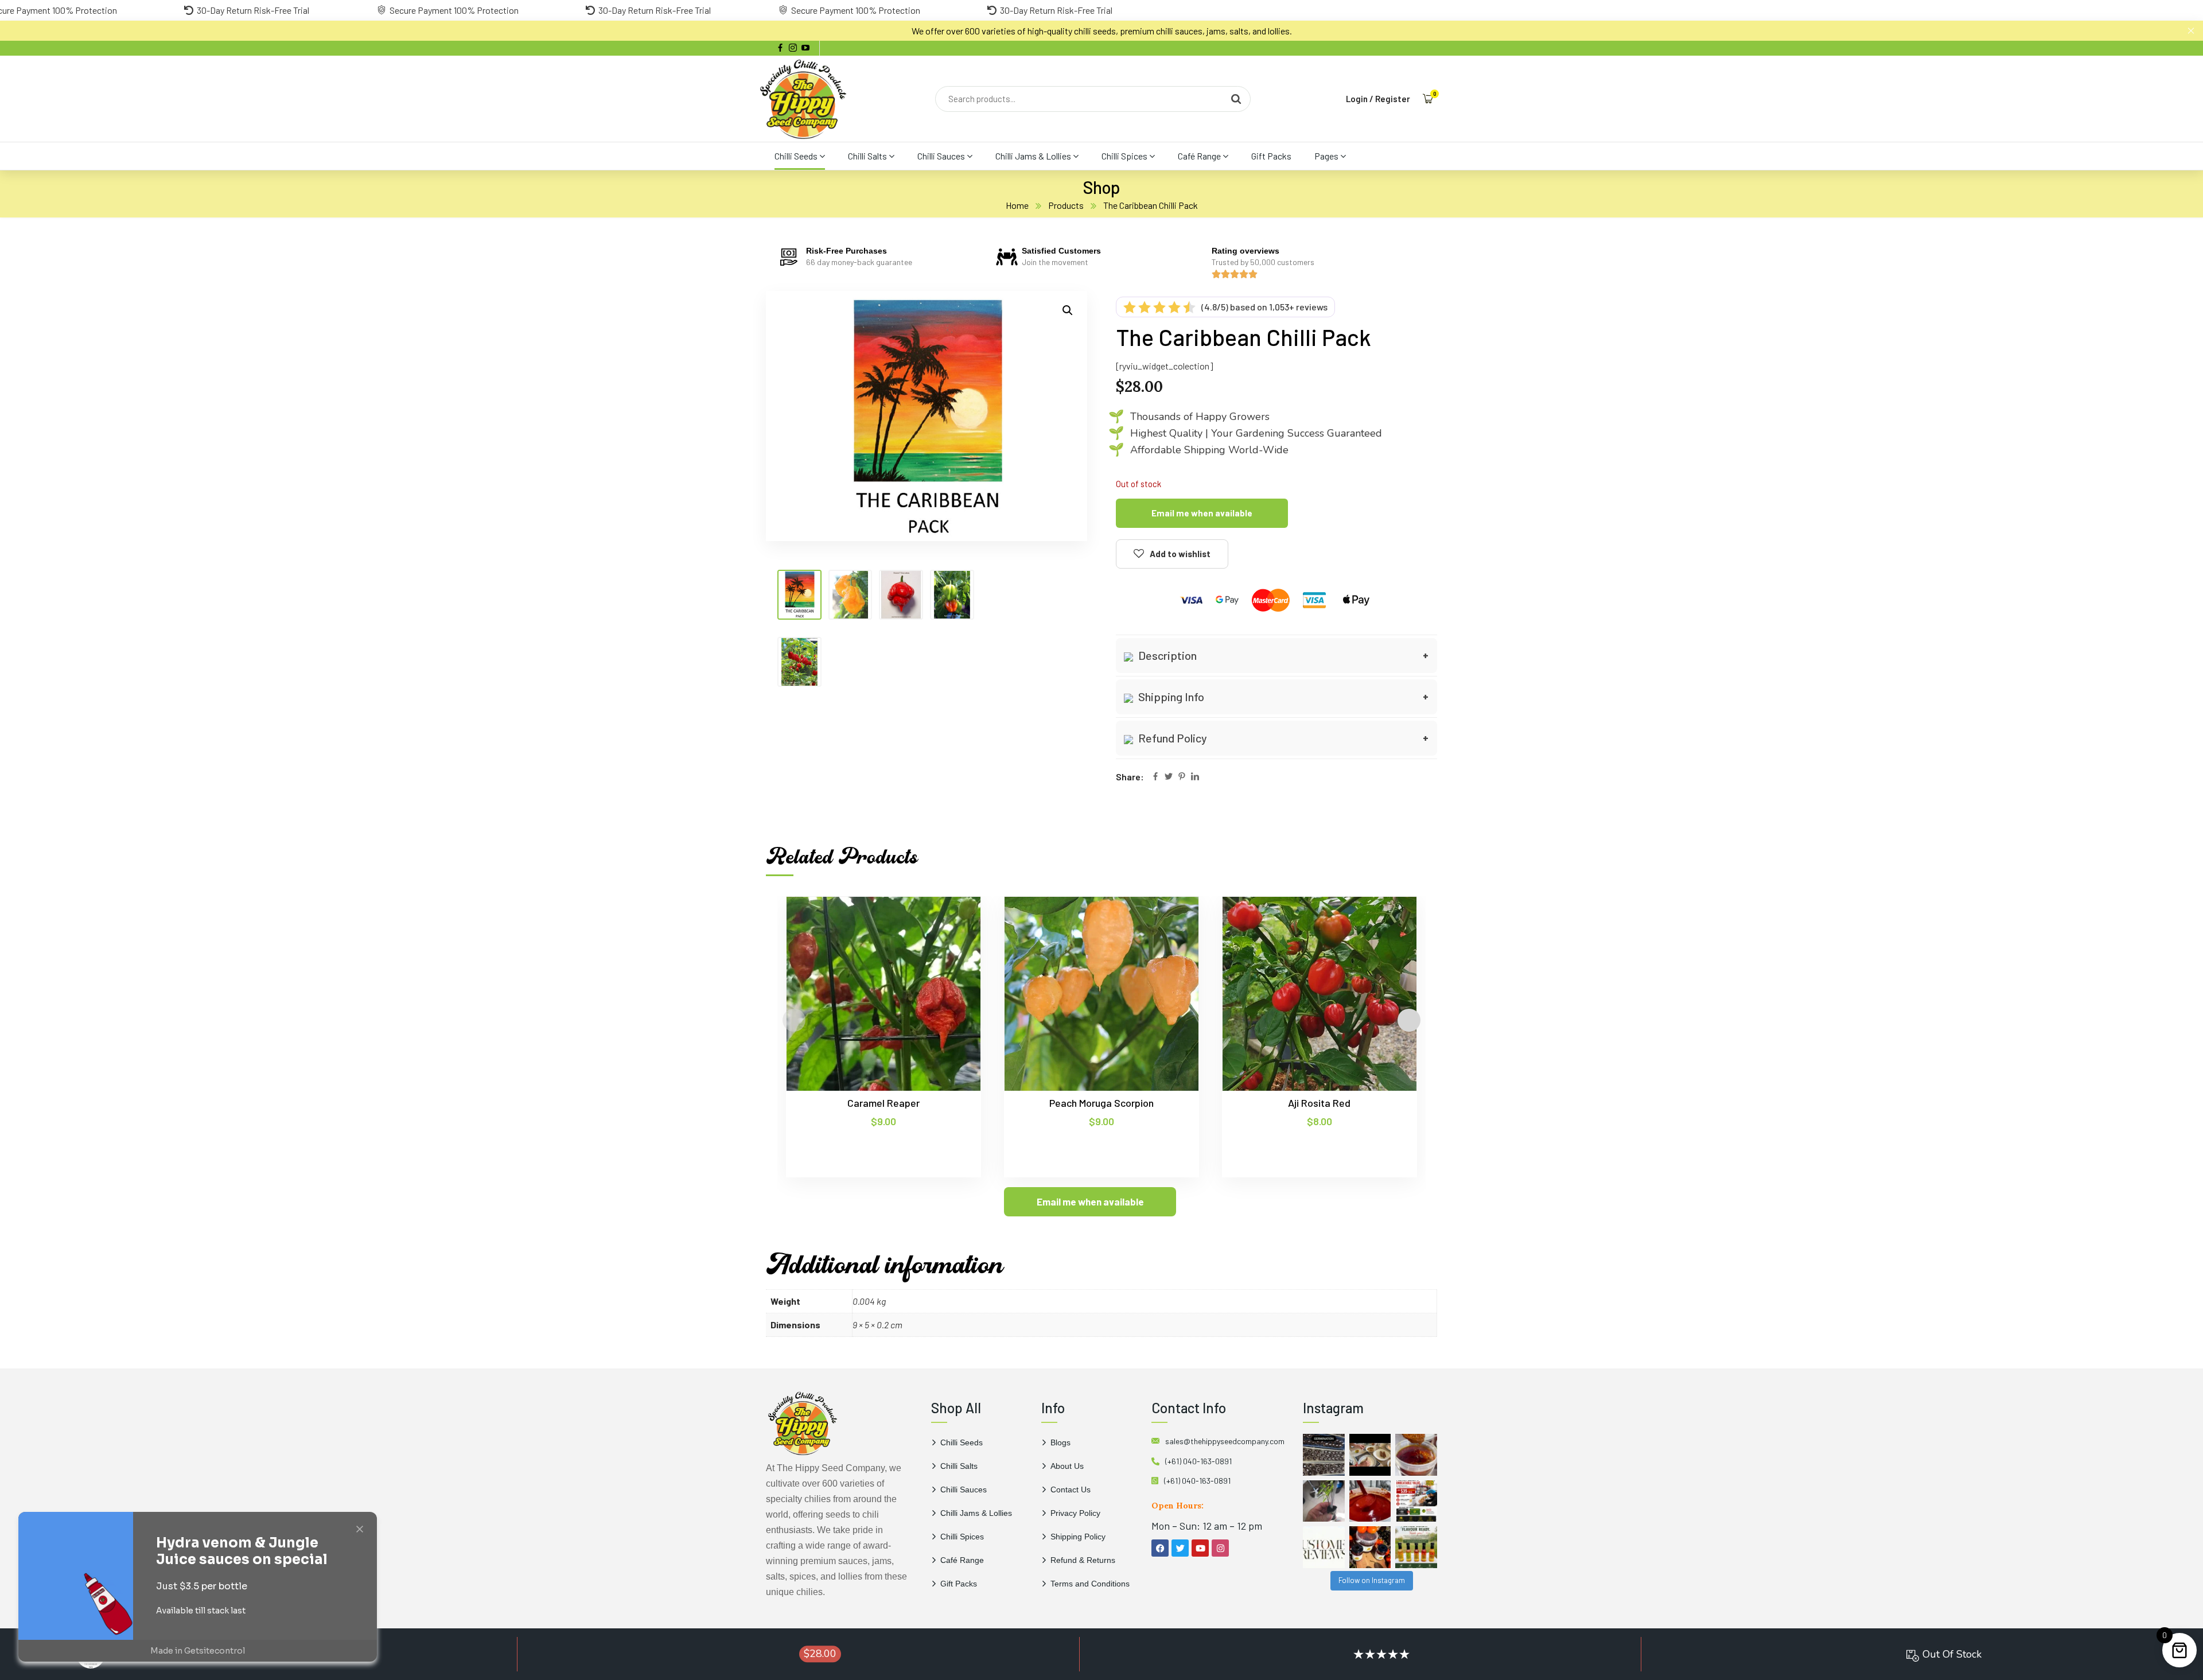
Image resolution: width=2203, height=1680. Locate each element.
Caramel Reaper (883, 1103)
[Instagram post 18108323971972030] (1416, 1547)
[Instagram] (1220, 1548)
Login (1357, 99)
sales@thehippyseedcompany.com (1225, 1441)
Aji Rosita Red (1319, 1103)
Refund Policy (1171, 738)
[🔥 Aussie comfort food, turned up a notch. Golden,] (1370, 1455)
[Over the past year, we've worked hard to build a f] (1416, 1501)
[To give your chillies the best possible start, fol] (1324, 1501)
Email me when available (1202, 513)
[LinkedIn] (1195, 777)
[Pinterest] (1182, 777)
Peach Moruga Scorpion (1101, 1103)
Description (1166, 655)
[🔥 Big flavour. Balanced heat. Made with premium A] (1416, 1455)
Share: (1130, 777)
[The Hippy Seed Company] (803, 99)
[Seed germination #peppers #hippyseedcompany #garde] (1324, 1455)
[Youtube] (1200, 1548)
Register (1393, 99)
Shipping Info (1170, 697)
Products (1066, 205)
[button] (1068, 310)
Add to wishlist (1180, 554)
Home (1017, 205)
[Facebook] (1155, 777)
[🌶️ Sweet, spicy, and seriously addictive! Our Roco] (1370, 1547)
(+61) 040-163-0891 (1198, 1461)
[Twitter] (1169, 777)
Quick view (950, 949)
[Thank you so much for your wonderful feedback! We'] (1324, 1547)
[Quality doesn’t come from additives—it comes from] (1370, 1501)
